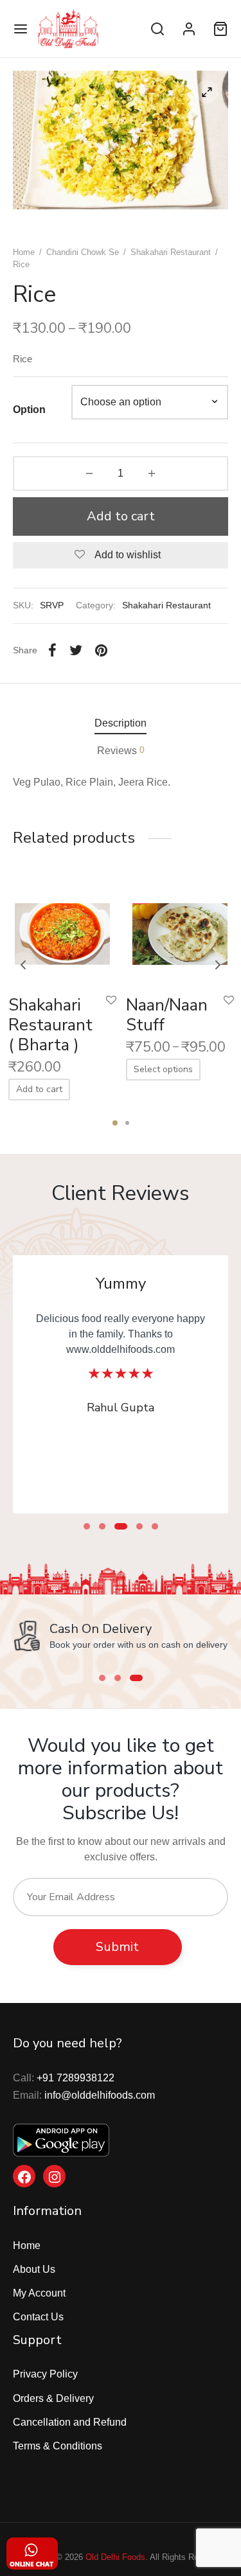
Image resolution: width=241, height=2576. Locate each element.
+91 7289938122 (76, 2078)
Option (29, 410)
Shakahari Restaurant (171, 252)
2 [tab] (127, 1123)
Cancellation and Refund (70, 2422)
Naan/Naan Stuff (167, 1015)
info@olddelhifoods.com (100, 2095)
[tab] (121, 723)
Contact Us (38, 2317)
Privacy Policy (45, 2374)
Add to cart (121, 516)
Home (24, 252)
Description (121, 723)
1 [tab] (115, 1123)
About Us (34, 2269)
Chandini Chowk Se (83, 252)
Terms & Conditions (58, 2446)
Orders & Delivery (53, 2398)
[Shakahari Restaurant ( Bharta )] (62, 931)
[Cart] (220, 29)
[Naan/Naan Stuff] (180, 931)
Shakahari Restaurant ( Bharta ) (50, 1025)
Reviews (121, 750)
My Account (39, 2293)
